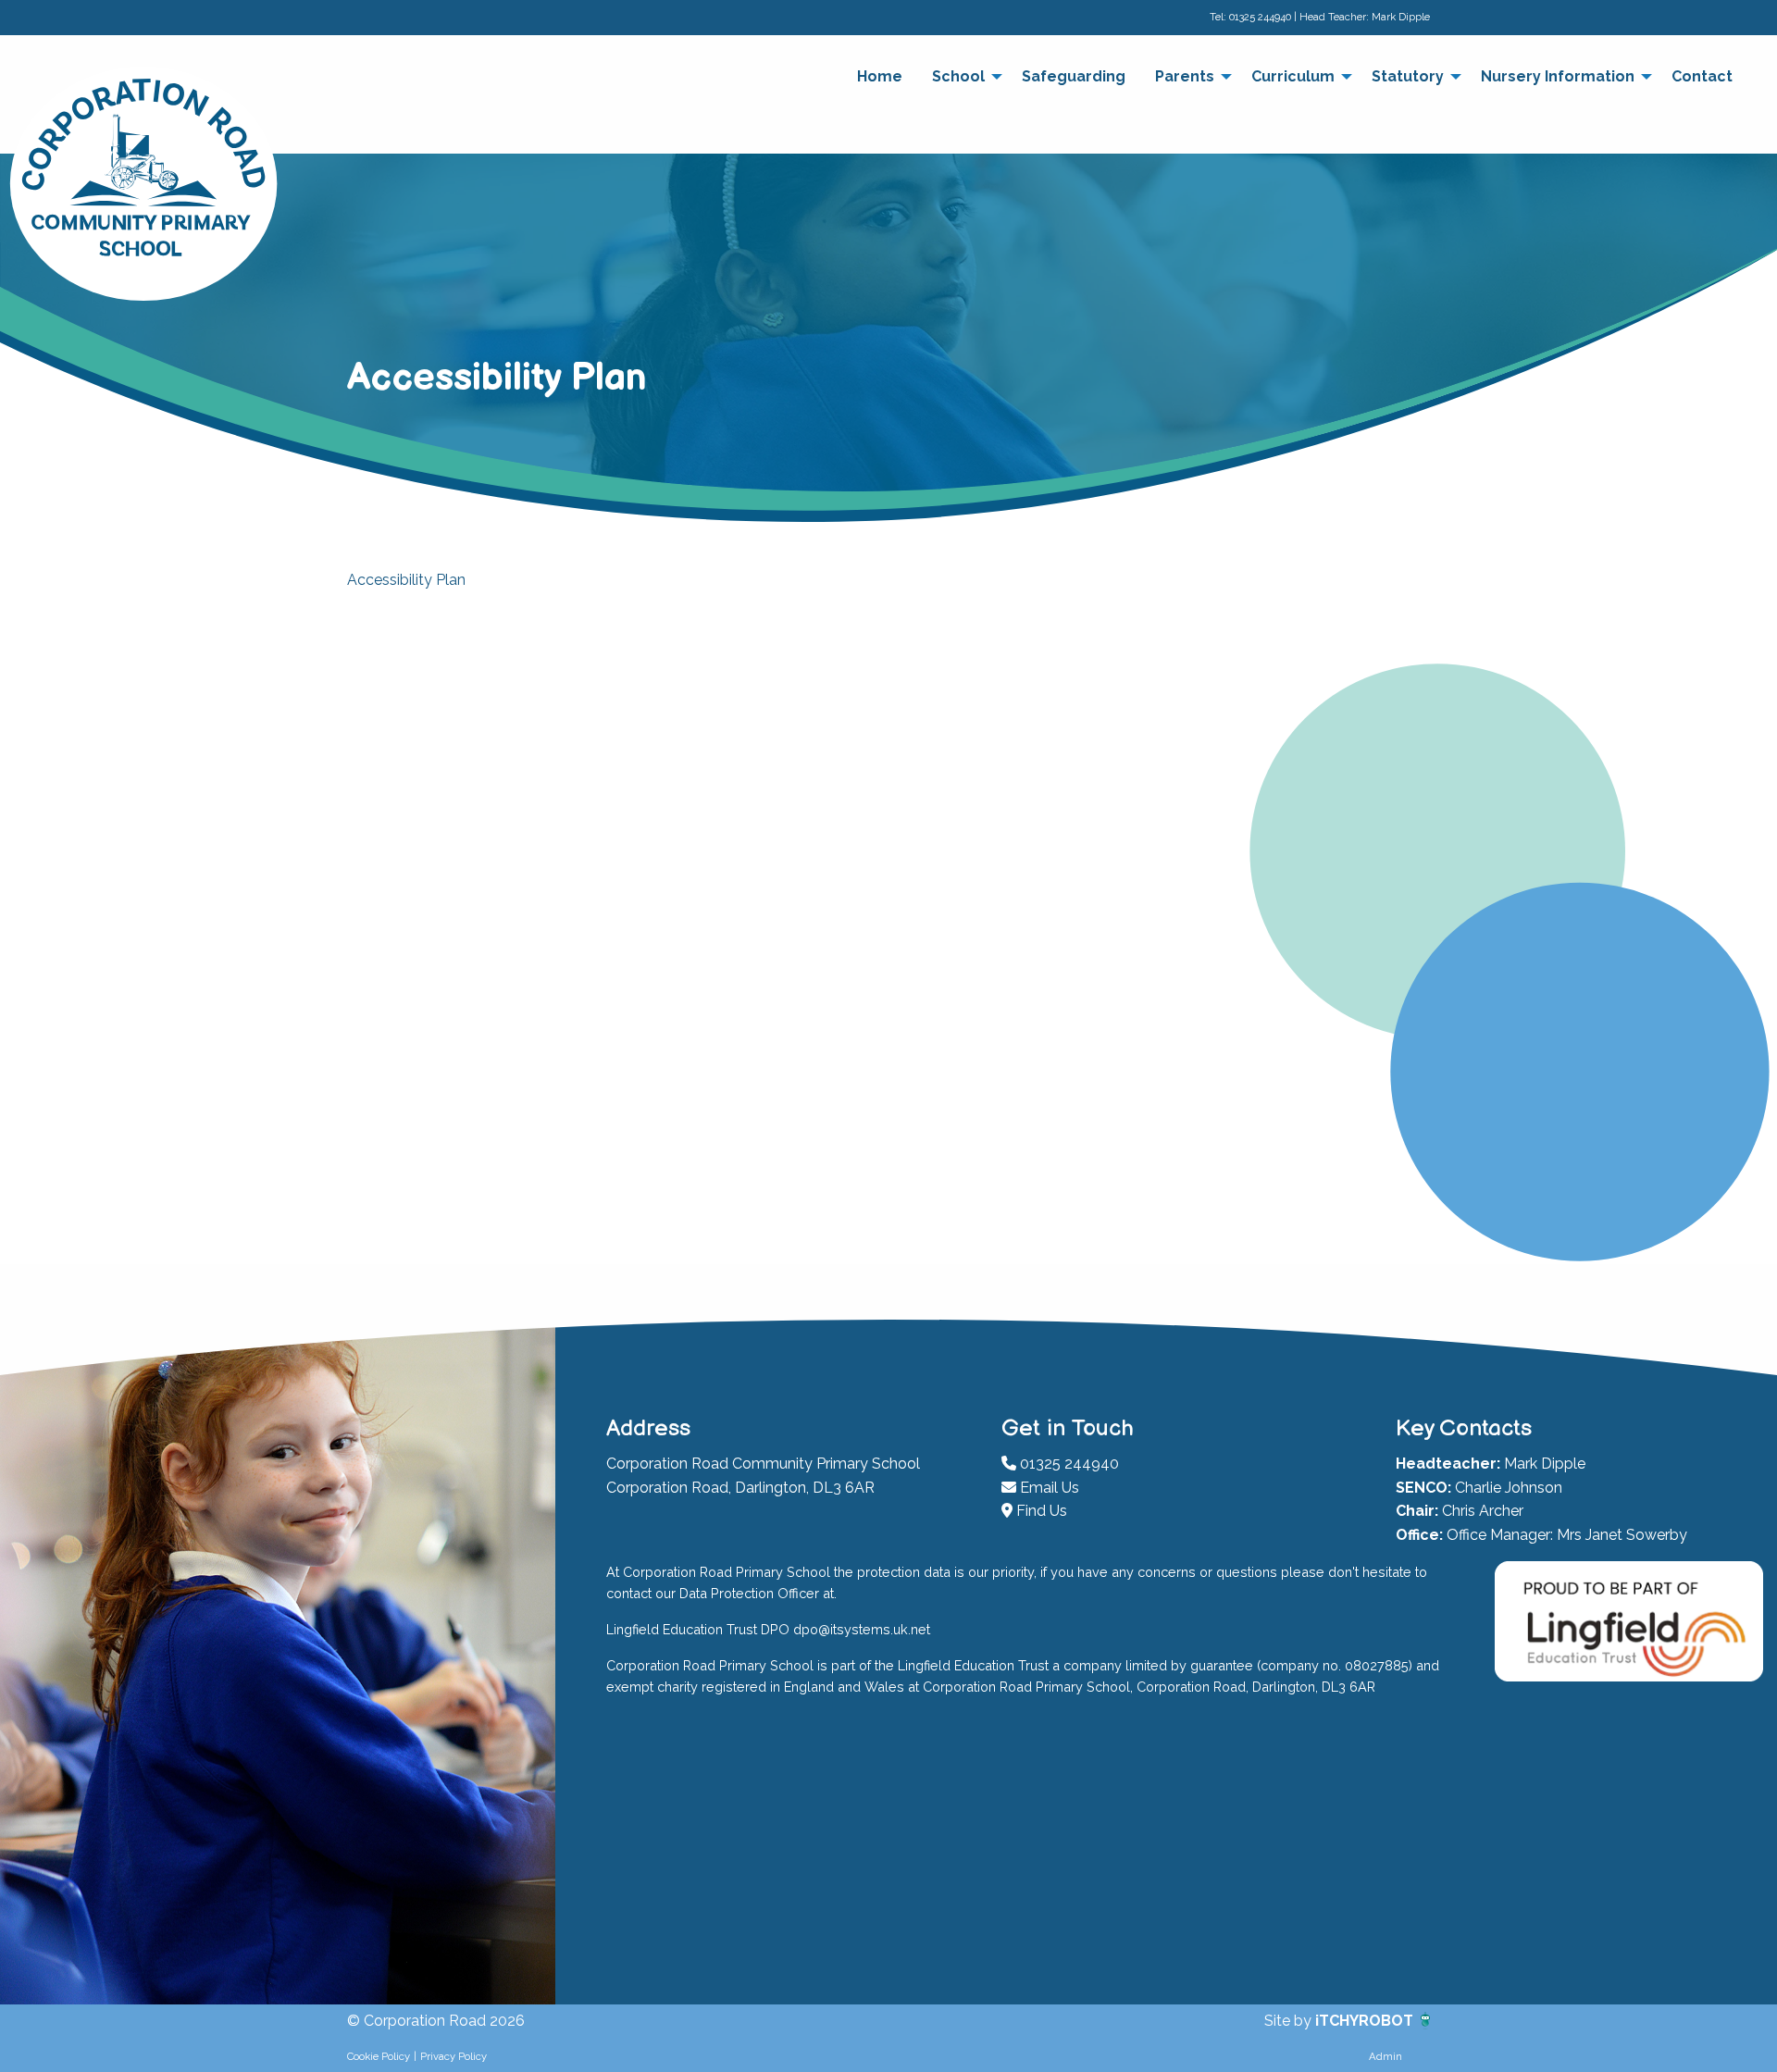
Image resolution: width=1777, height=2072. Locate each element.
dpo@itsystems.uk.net (862, 1629)
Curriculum (1293, 76)
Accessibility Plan (406, 580)
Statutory (1408, 76)
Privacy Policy (454, 2056)
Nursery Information (1558, 76)
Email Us (1048, 1488)
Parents (1185, 76)
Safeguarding (1074, 76)
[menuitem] (880, 77)
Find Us (1040, 1511)
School (958, 76)
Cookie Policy (379, 2056)
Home (880, 76)
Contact (1702, 76)
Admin (1386, 2056)
